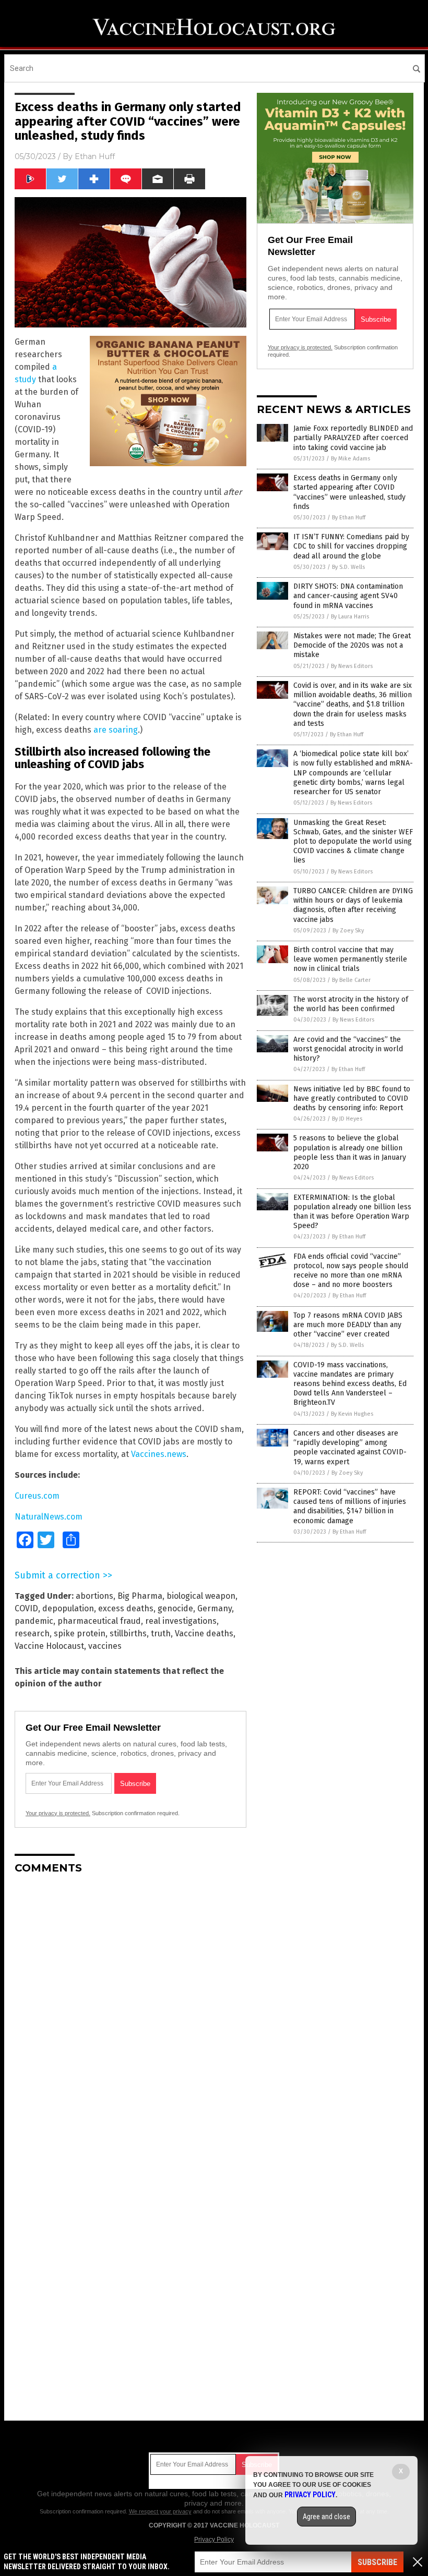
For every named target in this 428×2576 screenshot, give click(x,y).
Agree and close (326, 2517)
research (32, 1633)
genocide (175, 1608)
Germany (215, 1608)
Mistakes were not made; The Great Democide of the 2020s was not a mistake (352, 645)
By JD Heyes (347, 1119)
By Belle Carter (351, 980)
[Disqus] (130, 2013)
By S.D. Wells (348, 567)
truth (161, 1633)
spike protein (80, 1633)
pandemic (34, 1621)
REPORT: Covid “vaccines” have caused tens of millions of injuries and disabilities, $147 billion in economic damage (350, 1506)
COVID (26, 1608)
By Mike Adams (350, 459)
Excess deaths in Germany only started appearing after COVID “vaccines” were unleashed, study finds (349, 492)
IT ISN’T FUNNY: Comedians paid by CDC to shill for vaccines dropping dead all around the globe (351, 546)
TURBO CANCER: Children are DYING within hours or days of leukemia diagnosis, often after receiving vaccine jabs (353, 905)
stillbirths (128, 1633)
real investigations (181, 1621)
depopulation (68, 1608)
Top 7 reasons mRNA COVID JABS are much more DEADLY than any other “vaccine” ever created (348, 1325)
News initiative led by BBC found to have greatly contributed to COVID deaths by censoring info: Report (352, 1098)
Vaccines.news (159, 1454)
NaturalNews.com (49, 1517)
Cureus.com (37, 1496)
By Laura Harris (350, 617)
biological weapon (201, 1596)
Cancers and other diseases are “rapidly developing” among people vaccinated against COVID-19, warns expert (350, 1448)
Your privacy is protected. (58, 1813)
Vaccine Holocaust (49, 1646)
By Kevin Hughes (352, 1414)
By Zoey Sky (348, 931)
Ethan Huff (95, 156)
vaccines (105, 1646)
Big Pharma (140, 1596)
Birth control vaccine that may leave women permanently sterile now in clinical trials (350, 959)
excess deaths (126, 1608)
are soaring (116, 730)
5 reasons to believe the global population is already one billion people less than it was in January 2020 (350, 1152)
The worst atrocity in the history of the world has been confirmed (351, 1004)
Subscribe (377, 2562)
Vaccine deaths (204, 1633)
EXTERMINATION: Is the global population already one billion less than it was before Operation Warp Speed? (352, 1212)
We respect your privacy (160, 2511)
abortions (94, 1596)
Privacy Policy (214, 2539)
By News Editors (352, 666)
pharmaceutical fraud (99, 1621)
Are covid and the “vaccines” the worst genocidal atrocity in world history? (348, 1049)
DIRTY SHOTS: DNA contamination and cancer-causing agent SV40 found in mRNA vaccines (348, 596)
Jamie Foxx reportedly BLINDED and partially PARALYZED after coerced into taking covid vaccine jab (353, 438)
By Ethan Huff (349, 518)
